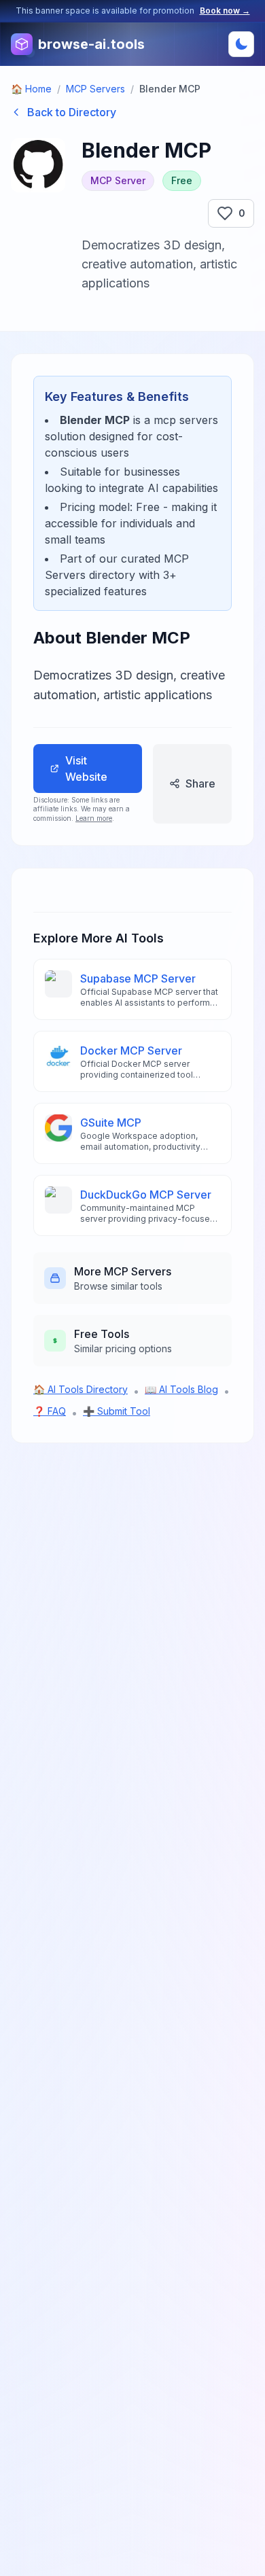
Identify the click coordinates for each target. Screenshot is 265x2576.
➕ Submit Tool (117, 1411)
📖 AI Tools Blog (181, 1389)
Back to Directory (72, 112)
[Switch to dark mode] (241, 44)
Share (200, 783)
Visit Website (86, 769)
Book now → (225, 11)
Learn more (94, 818)
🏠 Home (31, 89)
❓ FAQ (50, 1411)
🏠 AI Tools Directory (81, 1389)
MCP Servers (95, 89)
